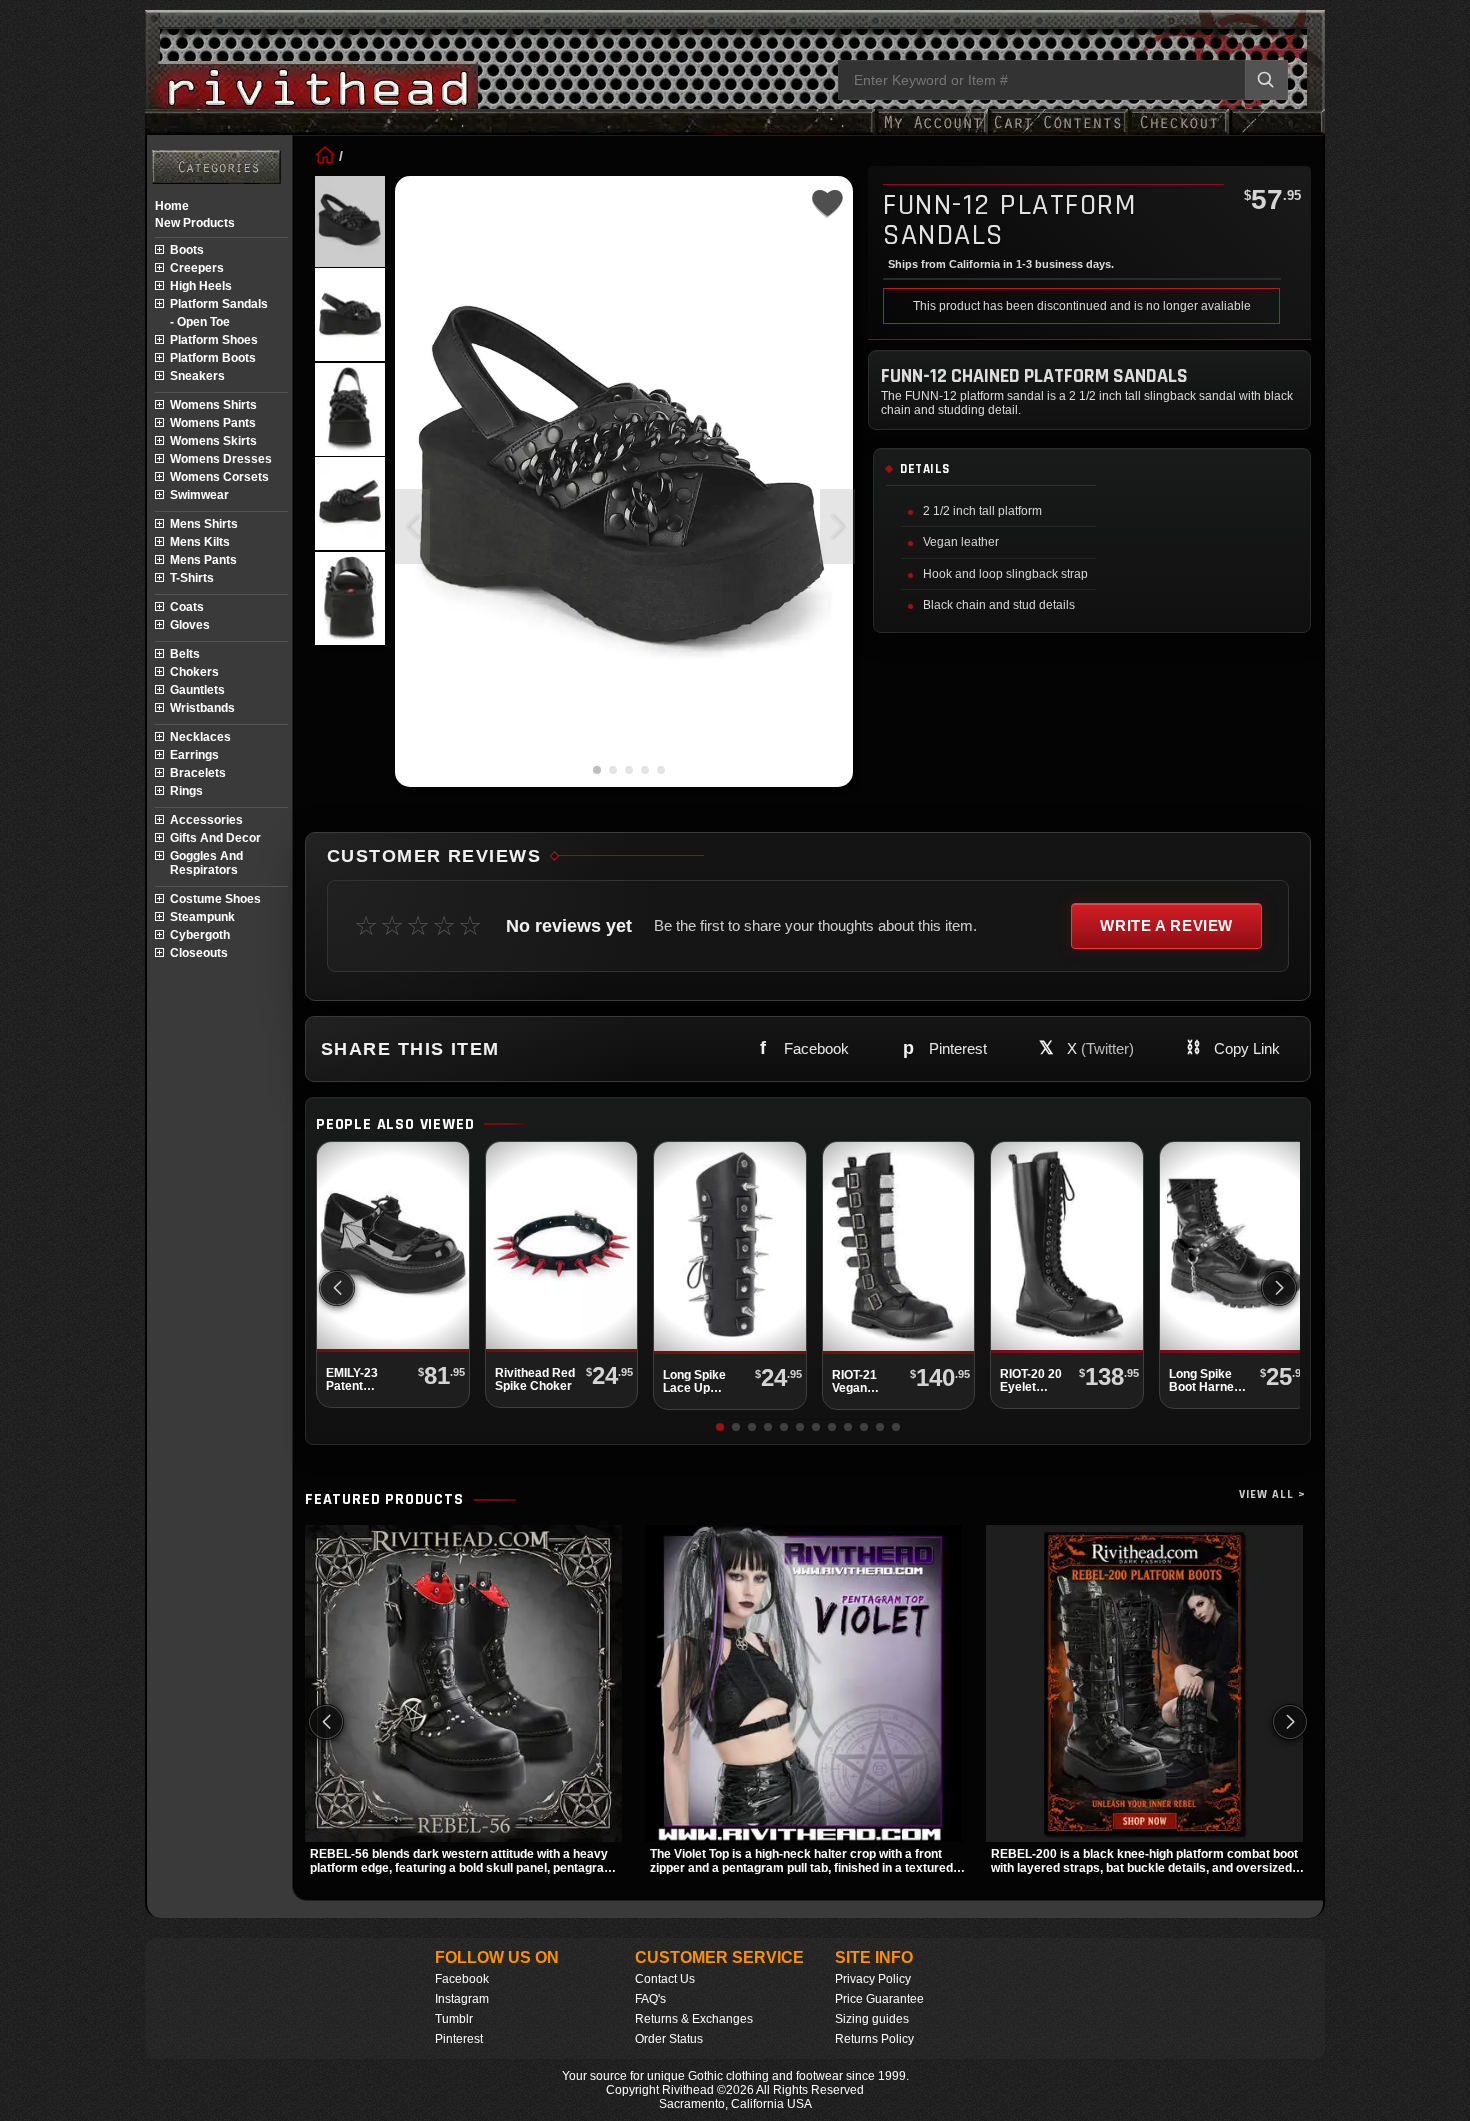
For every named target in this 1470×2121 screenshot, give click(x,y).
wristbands (202, 708)
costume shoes (215, 899)
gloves (190, 625)
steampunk (202, 917)
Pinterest (459, 2039)
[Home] (325, 156)
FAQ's (650, 1999)
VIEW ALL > (1272, 1494)
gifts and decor (215, 838)
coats (187, 607)
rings (186, 791)
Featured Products (384, 1500)
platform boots (213, 358)
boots (187, 250)
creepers (197, 268)
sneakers (197, 376)
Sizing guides (872, 2019)
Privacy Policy (873, 1979)
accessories (206, 820)
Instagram (462, 1999)
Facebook (462, 1979)
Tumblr (454, 2019)
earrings (194, 755)
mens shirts (204, 524)
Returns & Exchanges (694, 2019)
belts (185, 654)
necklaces (200, 737)
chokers (194, 672)
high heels (201, 286)
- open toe (200, 322)
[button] (837, 526)
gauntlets (197, 690)
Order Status (669, 2039)
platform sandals (219, 304)
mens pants (203, 560)
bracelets (198, 773)
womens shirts (213, 405)
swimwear (199, 495)
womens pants (213, 423)
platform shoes (214, 340)
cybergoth (200, 935)
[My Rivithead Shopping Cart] (1058, 132)
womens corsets (219, 477)
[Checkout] (1178, 132)
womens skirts (213, 441)
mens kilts (200, 542)
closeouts (199, 953)
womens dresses (221, 459)
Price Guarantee (879, 1999)
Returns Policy (874, 2039)
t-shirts (192, 578)
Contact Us (665, 1979)
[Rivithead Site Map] (216, 167)
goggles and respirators (206, 863)
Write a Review (1166, 925)
